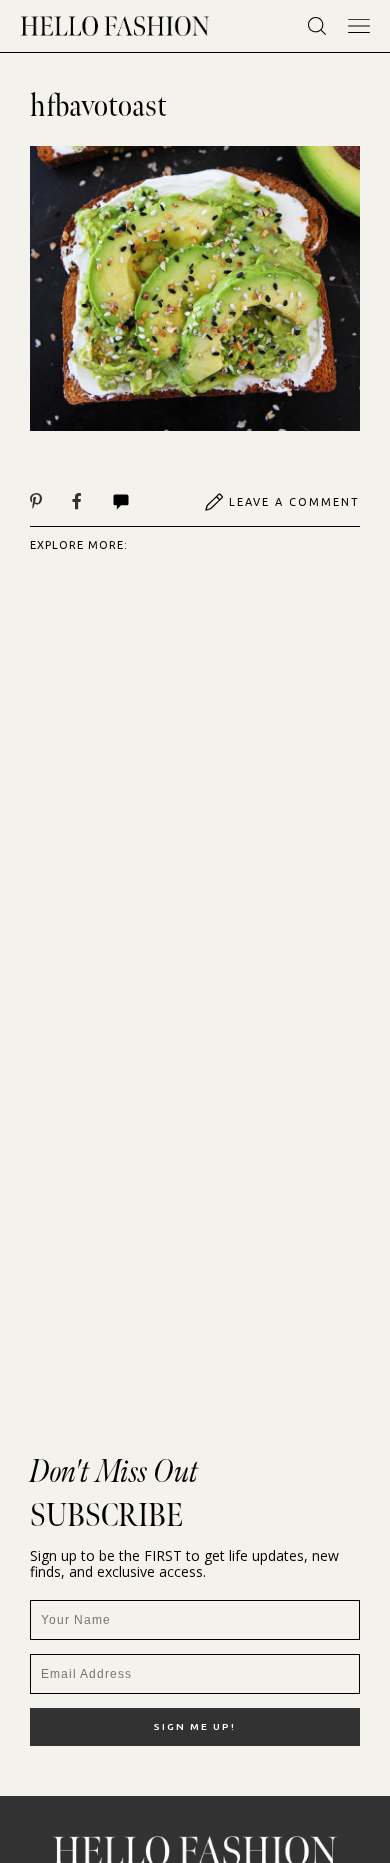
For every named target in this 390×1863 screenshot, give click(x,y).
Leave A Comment (294, 502)
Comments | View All (142, 502)
